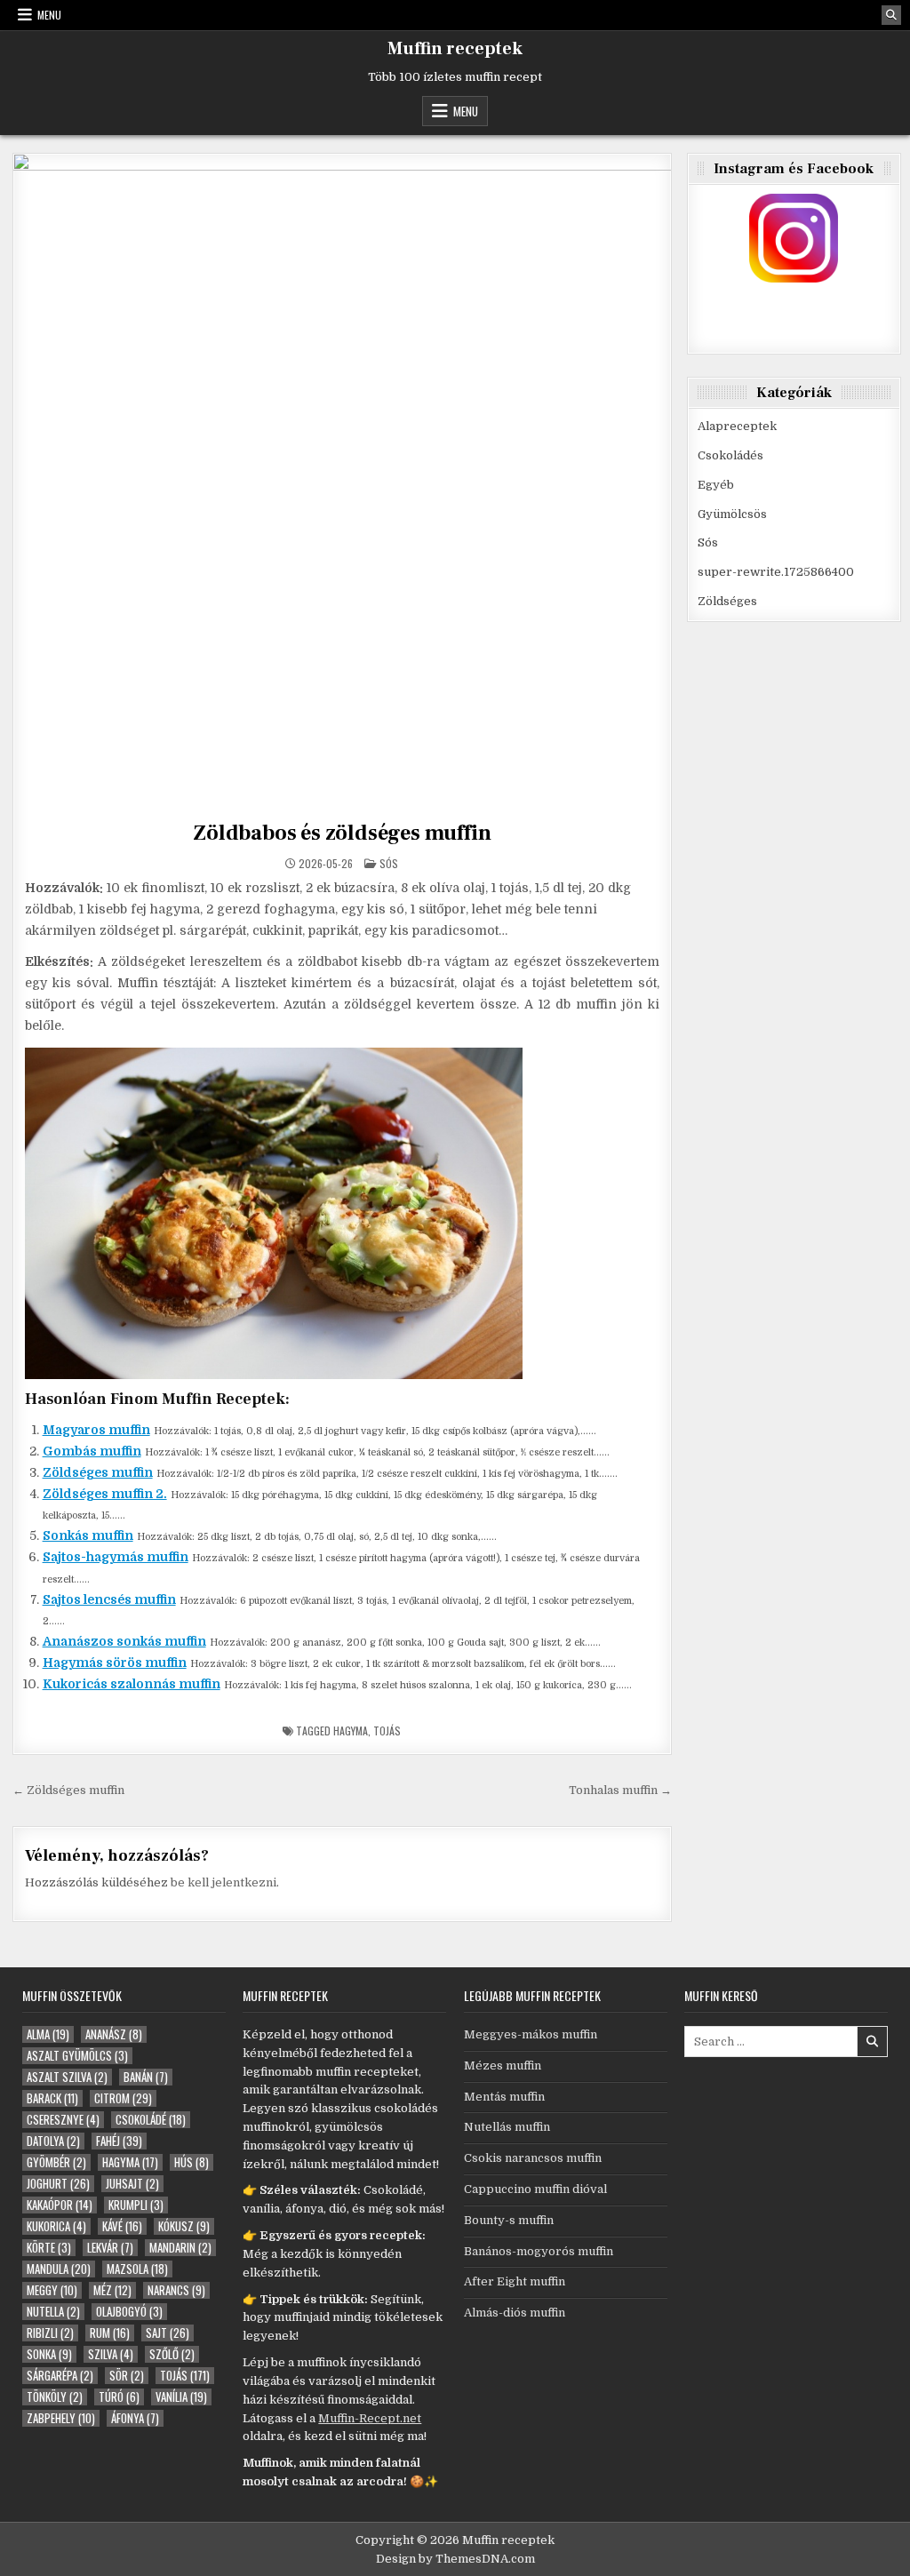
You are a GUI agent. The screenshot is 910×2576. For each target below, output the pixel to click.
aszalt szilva (67, 2077)
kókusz (184, 2226)
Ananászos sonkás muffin (124, 1641)
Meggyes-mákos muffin (531, 2034)
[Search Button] (891, 15)
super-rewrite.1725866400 (776, 572)
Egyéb (716, 485)
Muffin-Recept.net (370, 2418)
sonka (49, 2354)
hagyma (351, 1731)
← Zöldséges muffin (68, 1790)
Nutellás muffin (507, 2127)
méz (112, 2290)
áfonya (135, 2418)
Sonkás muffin (88, 1535)
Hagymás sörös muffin (115, 1663)
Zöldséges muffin (98, 1472)
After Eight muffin (515, 2281)
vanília (181, 2397)
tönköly (55, 2397)
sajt (168, 2333)
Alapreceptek (737, 426)
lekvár (110, 2248)
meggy (52, 2290)
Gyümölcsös (732, 514)
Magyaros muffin (96, 1430)
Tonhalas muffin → (620, 1790)
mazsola (137, 2269)
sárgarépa (60, 2376)
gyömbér (56, 2162)
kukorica (56, 2226)
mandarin (180, 2248)
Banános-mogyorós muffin (539, 2251)
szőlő (172, 2354)
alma (48, 2034)
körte (49, 2248)
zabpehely (61, 2418)
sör (127, 2376)
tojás (387, 1731)
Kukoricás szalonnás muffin (132, 1684)
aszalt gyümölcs (77, 2056)
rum (110, 2333)
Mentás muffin (504, 2097)
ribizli (50, 2333)
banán (146, 2077)
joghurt (58, 2184)
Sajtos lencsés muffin (109, 1599)
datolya (53, 2141)
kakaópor (60, 2205)
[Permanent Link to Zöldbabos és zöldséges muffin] (343, 483)
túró (119, 2397)
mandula (59, 2269)
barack (52, 2098)
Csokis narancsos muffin (533, 2158)
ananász (114, 2034)
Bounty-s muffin (509, 2220)
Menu (49, 15)
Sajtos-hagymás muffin (116, 1557)
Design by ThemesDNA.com (455, 2559)
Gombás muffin (92, 1451)
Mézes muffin (503, 2066)
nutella (53, 2312)
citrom (123, 2098)
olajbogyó (129, 2312)
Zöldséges (727, 601)
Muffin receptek (455, 49)
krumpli (136, 2205)
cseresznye (63, 2120)
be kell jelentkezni (224, 1882)
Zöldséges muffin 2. (105, 1494)
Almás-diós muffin (515, 2313)
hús (192, 2162)
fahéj (119, 2141)
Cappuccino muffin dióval (535, 2189)
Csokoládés (730, 455)
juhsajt (132, 2184)
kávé (122, 2226)
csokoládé (151, 2120)
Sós (389, 863)
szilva (111, 2354)
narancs (176, 2290)
